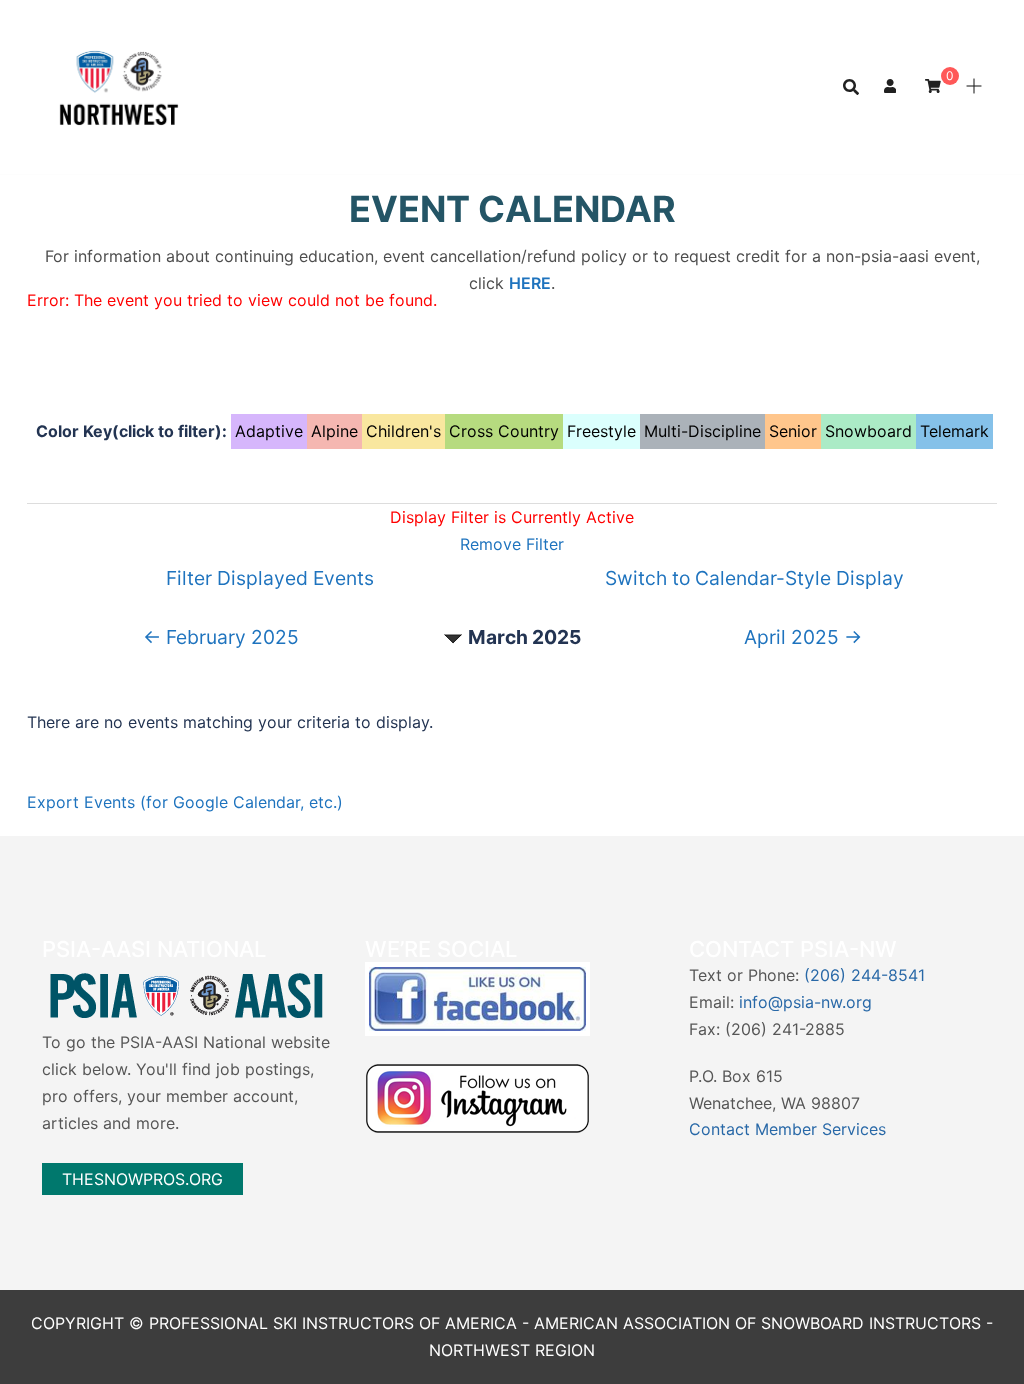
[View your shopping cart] (933, 85)
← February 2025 (221, 637)
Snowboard (868, 431)
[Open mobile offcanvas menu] (974, 87)
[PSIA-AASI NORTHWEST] (119, 85)
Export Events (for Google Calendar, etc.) (185, 802)
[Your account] (892, 87)
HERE (530, 283)
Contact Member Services (787, 1129)
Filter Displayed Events (270, 578)
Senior (793, 431)
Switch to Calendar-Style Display (754, 578)
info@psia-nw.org (805, 1002)
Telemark (954, 431)
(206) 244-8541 (864, 975)
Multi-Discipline (702, 431)
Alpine (334, 431)
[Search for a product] (851, 87)
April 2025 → (803, 637)
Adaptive (269, 431)
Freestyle (601, 431)
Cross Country (504, 431)
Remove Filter (512, 544)
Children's (403, 431)
